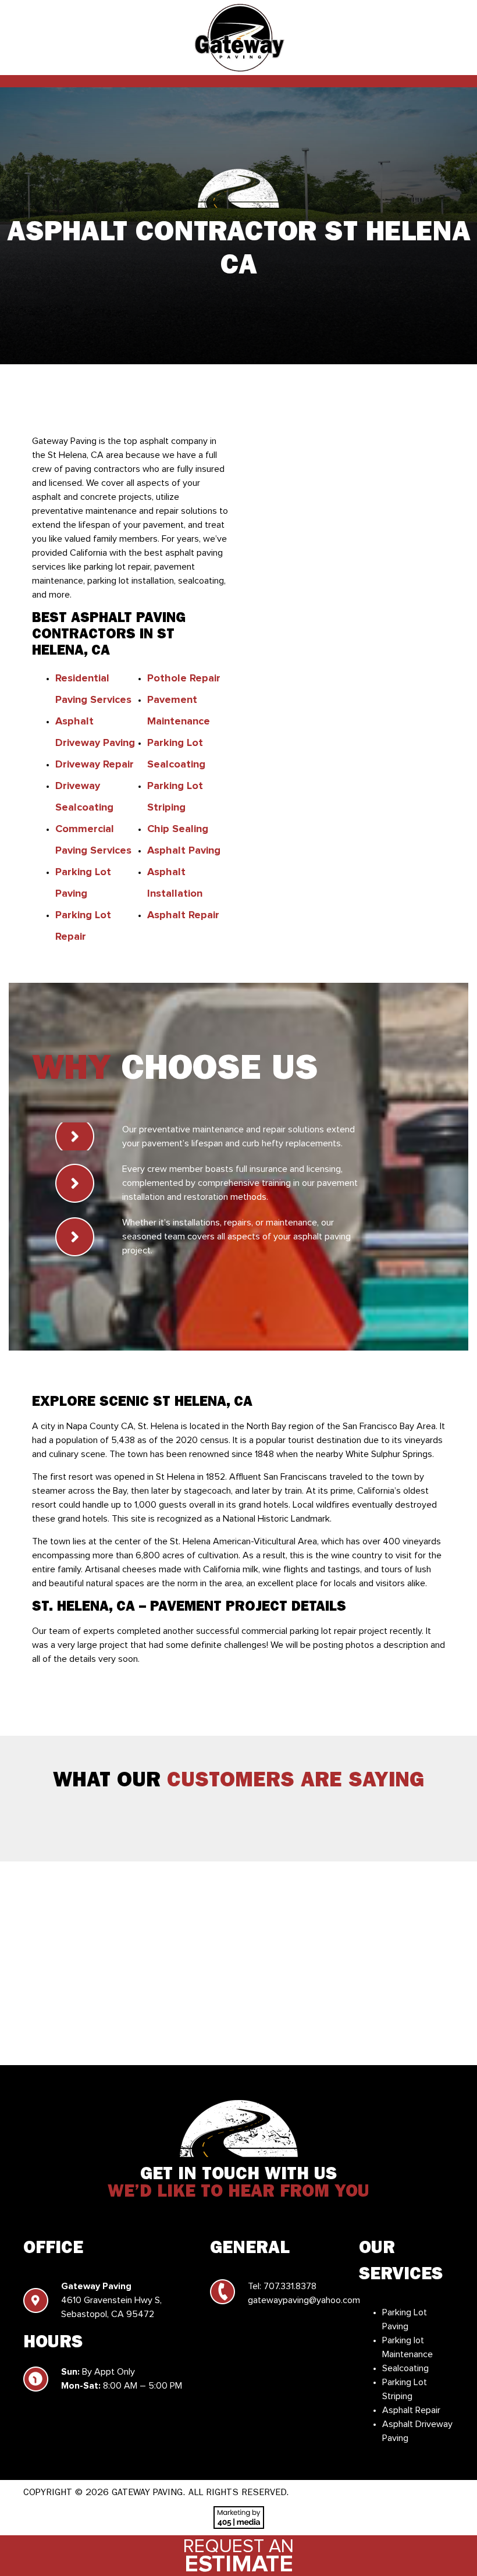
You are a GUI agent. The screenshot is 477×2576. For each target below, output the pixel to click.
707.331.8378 (290, 2286)
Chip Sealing (178, 829)
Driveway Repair (95, 765)
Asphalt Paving (184, 851)
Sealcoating (405, 2368)
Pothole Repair (184, 678)
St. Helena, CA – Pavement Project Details (189, 1607)
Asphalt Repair (183, 915)
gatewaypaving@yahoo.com (304, 2300)
